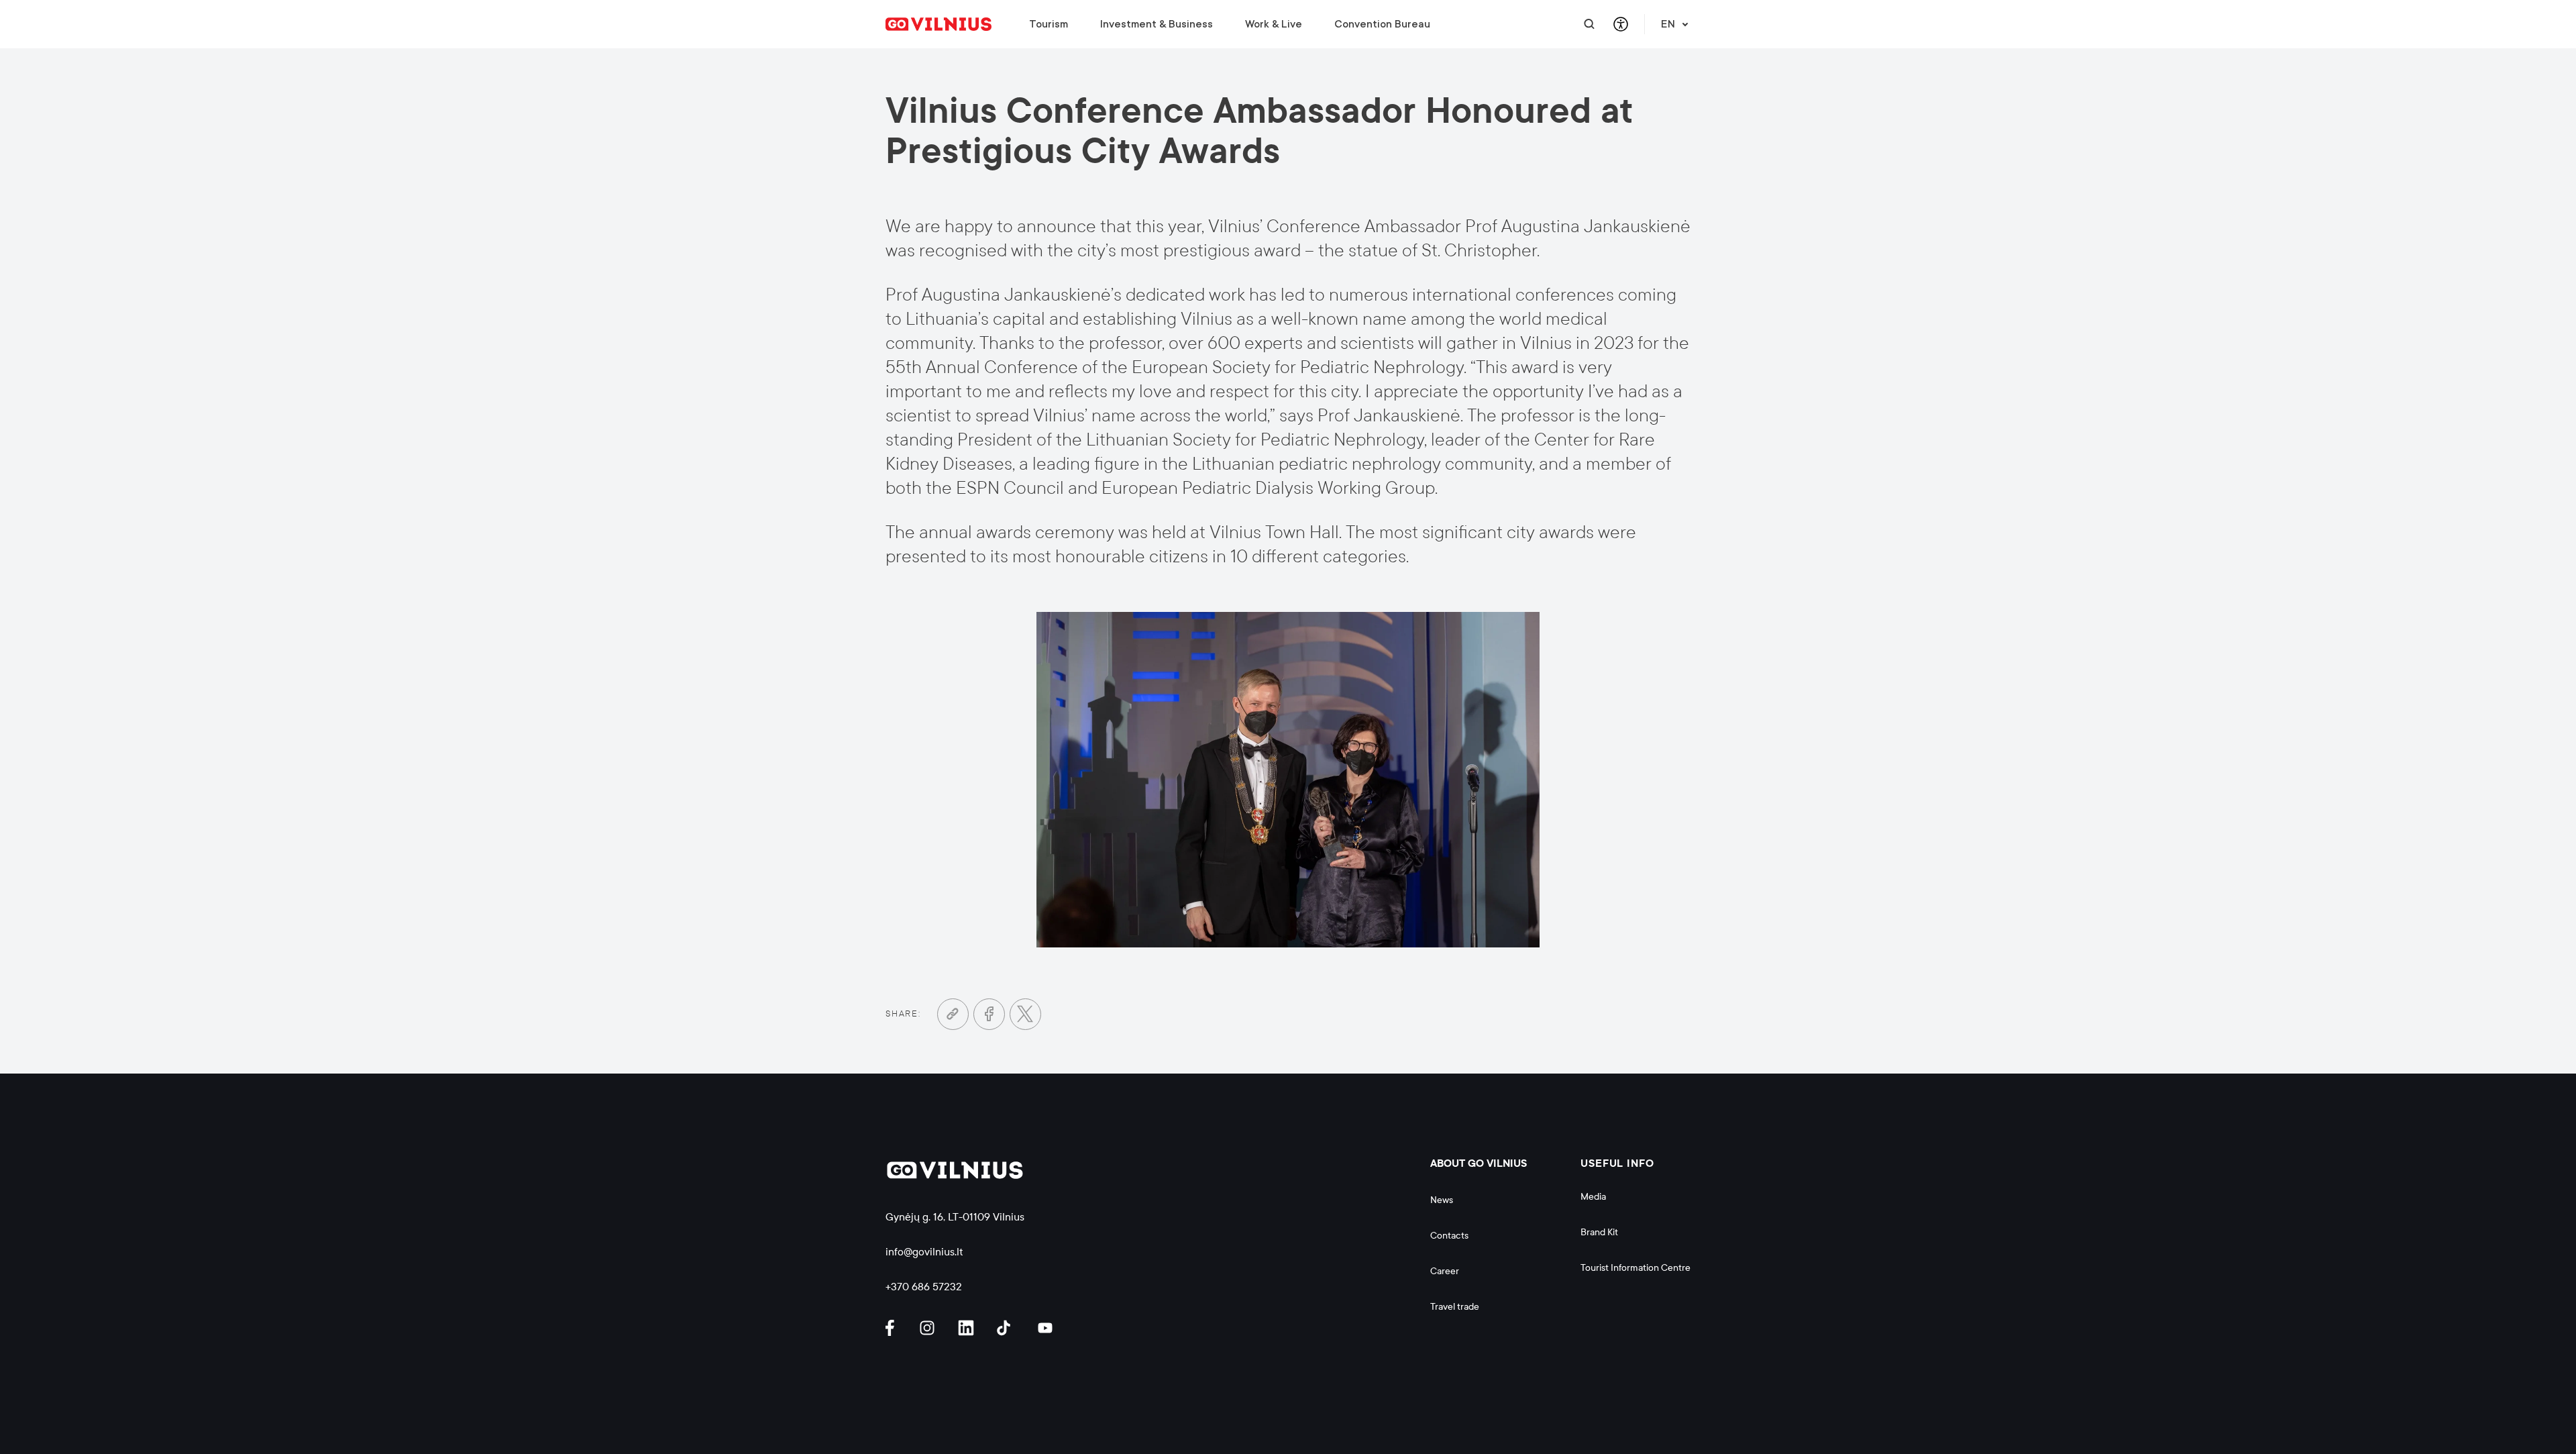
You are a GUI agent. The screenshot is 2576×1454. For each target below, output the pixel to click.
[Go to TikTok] (1007, 1328)
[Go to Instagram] (929, 1328)
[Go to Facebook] (989, 1014)
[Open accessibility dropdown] (1620, 24)
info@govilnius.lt (924, 1252)
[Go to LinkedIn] (968, 1328)
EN (1668, 24)
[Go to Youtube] (1046, 1328)
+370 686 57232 (924, 1287)
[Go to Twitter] (1025, 1014)
